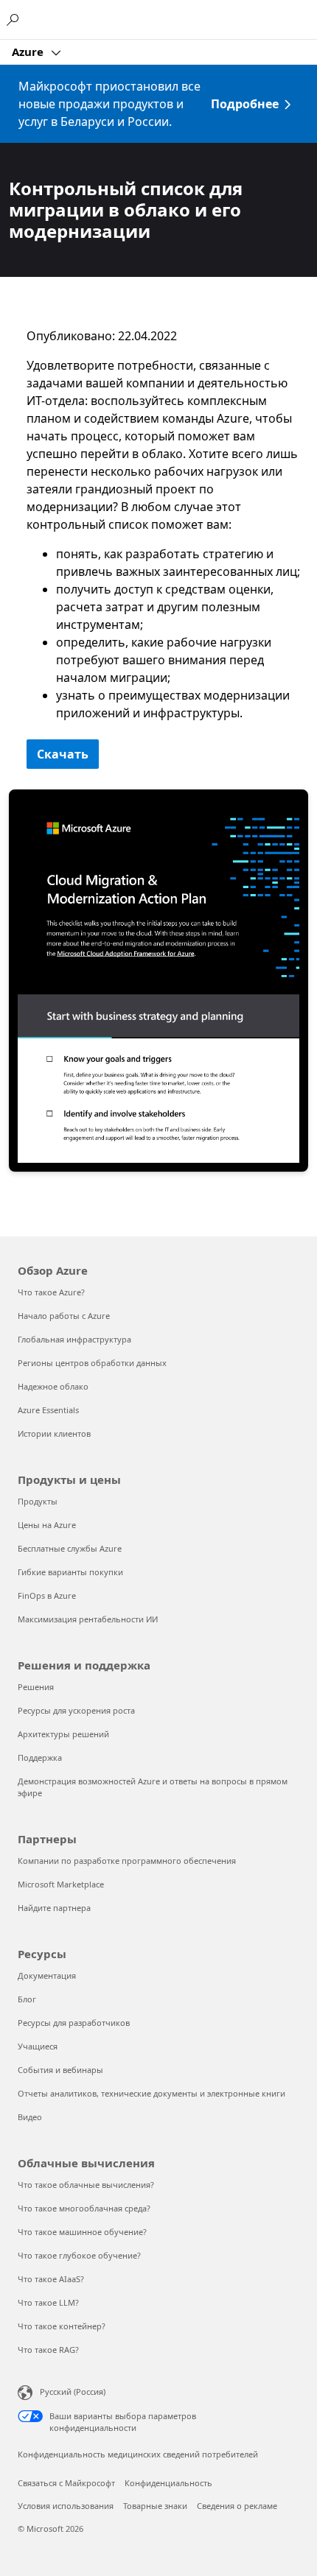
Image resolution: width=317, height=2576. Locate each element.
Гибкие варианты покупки (70, 1572)
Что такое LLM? (48, 2302)
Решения (36, 1687)
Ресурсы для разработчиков (74, 2023)
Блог (27, 1999)
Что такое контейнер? (62, 2326)
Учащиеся (38, 2046)
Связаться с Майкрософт (66, 2483)
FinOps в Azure (47, 1595)
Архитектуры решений (63, 1734)
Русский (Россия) (73, 2392)
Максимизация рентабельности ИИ (88, 1619)
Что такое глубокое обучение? (79, 2255)
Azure (29, 52)
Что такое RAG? (48, 2350)
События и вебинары (60, 2070)
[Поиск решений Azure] (15, 19)
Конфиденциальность (168, 2483)
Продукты (38, 1501)
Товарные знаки (155, 2506)
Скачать (63, 754)
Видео (30, 2117)
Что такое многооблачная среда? (84, 2208)
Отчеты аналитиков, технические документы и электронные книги (151, 2093)
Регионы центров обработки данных (92, 1363)
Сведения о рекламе (237, 2506)
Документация (47, 1975)
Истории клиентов (54, 1433)
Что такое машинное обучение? (82, 2232)
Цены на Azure (47, 1525)
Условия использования (66, 2506)
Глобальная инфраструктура (74, 1339)
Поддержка (40, 1757)
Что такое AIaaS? (51, 2279)
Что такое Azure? (51, 1292)
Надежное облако (53, 1386)
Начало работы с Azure (64, 1316)
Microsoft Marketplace (61, 1884)
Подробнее (245, 104)
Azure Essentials (48, 1410)
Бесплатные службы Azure (70, 1548)
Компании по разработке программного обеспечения (127, 1861)
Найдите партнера (54, 1908)
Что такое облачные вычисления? (86, 2185)
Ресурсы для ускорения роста (76, 1710)
